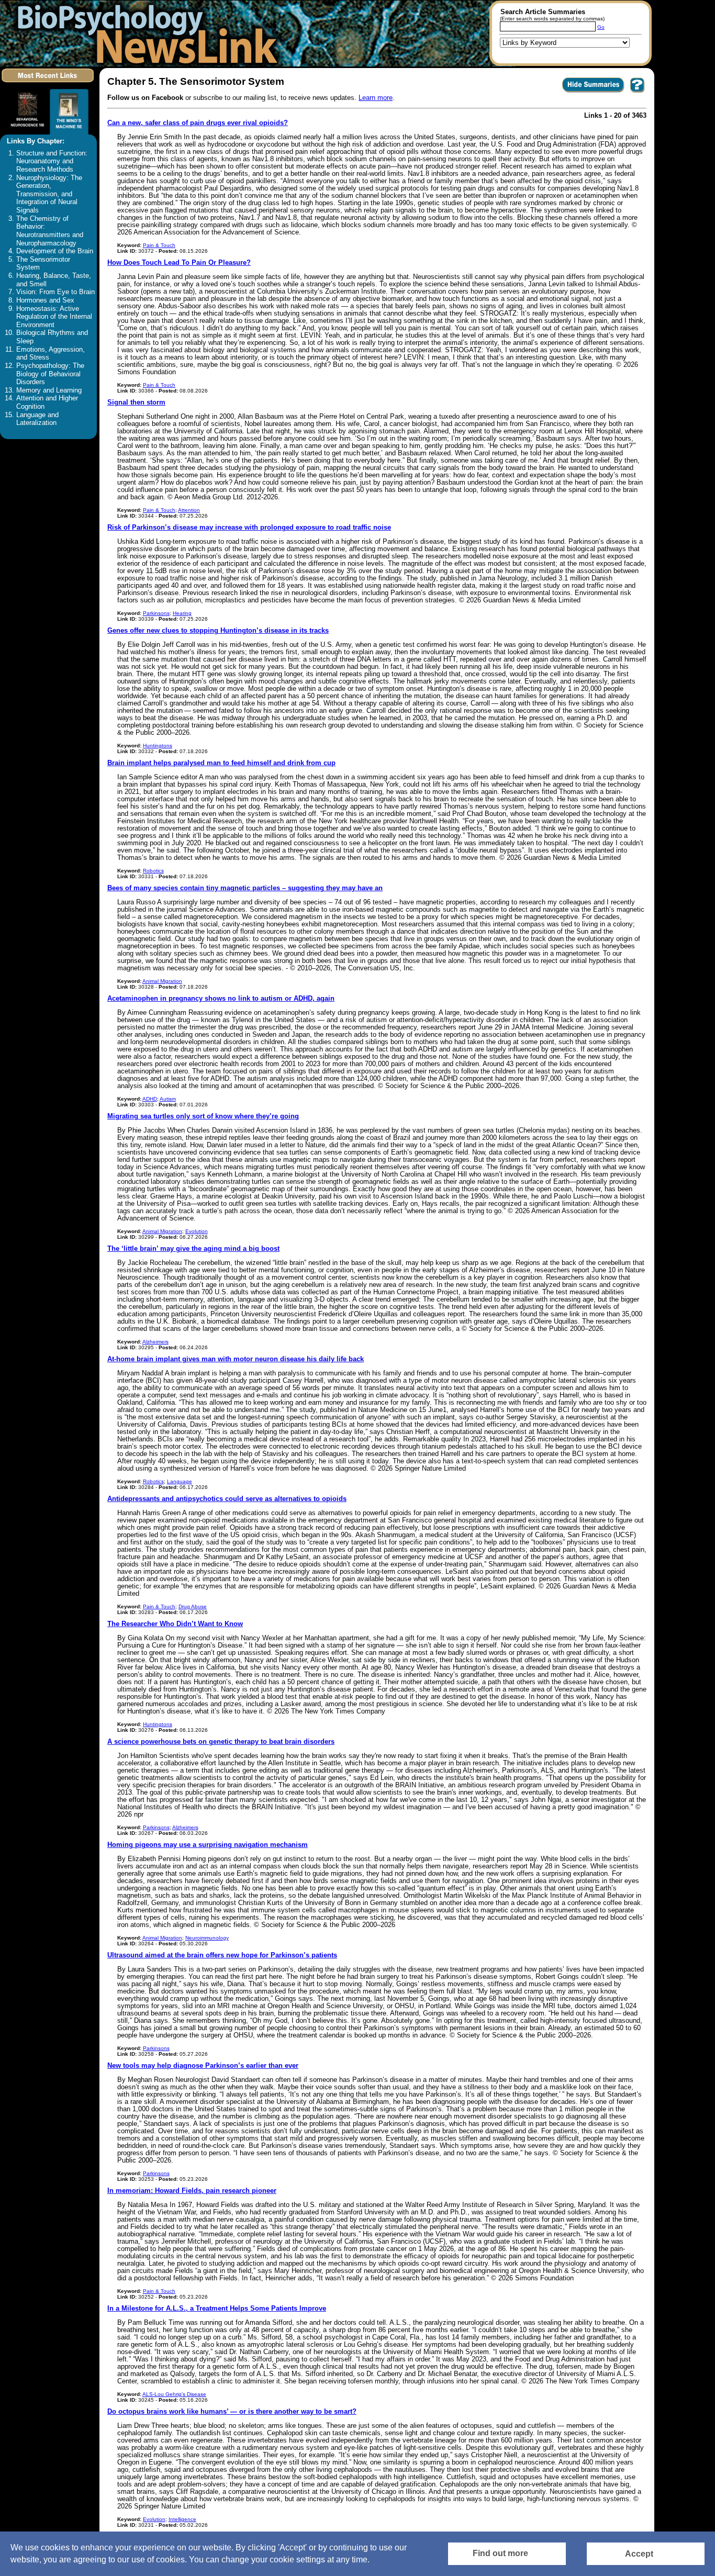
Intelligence (182, 2519)
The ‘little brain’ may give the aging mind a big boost (193, 1249)
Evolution (197, 1231)
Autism (168, 1099)
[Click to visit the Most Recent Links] (48, 85)
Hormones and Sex (45, 300)
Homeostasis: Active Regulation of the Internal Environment (54, 317)
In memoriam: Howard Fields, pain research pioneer (192, 2191)
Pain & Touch (159, 245)
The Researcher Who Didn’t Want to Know (175, 1624)
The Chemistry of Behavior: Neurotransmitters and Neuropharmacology (50, 231)
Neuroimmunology (207, 1938)
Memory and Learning (49, 390)
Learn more (376, 98)
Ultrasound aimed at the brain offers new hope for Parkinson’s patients (222, 1955)
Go (601, 27)
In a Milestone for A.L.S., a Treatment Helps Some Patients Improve (217, 2309)
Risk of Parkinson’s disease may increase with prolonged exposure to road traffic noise (249, 528)
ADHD (150, 1099)
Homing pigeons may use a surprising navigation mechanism (208, 1845)
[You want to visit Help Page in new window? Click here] (637, 92)
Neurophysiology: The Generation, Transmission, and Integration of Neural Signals (49, 194)
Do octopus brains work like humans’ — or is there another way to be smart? (232, 2412)
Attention (189, 510)
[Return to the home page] (144, 33)
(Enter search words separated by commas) (552, 19)
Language (180, 1481)
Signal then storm (136, 402)
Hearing (182, 613)
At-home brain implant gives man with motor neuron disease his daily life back (236, 1359)
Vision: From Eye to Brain (55, 292)
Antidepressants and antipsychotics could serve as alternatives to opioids (227, 1499)
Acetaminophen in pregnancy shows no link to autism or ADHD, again (221, 999)
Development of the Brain (55, 251)
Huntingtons (158, 746)
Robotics (153, 871)
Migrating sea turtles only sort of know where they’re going (203, 1116)
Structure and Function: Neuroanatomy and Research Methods (52, 161)
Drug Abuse (193, 1606)
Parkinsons (156, 613)
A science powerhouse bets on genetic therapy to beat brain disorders (221, 1742)
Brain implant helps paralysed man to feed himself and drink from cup (221, 763)
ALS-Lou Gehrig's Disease (174, 2394)
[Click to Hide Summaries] (593, 92)
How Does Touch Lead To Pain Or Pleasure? (179, 263)
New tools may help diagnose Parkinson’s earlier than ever (203, 2066)
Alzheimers (155, 1342)
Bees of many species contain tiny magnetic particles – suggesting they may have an (245, 888)
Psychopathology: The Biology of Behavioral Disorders (50, 374)
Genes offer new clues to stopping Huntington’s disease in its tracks (218, 631)
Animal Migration (162, 981)
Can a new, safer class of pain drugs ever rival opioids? (198, 123)
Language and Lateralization (37, 419)
